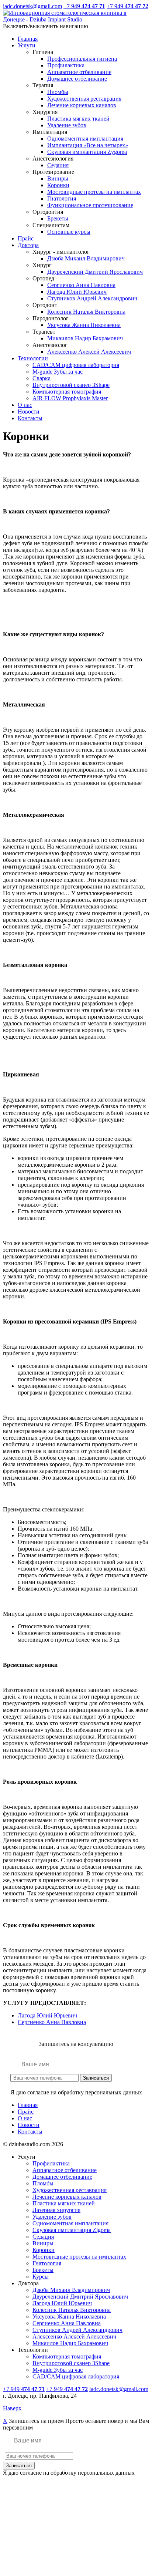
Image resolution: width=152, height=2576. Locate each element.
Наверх (12, 2408)
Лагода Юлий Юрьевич (47, 2015)
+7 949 (84, 6)
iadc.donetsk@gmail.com (32, 6)
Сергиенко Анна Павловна (52, 2022)
